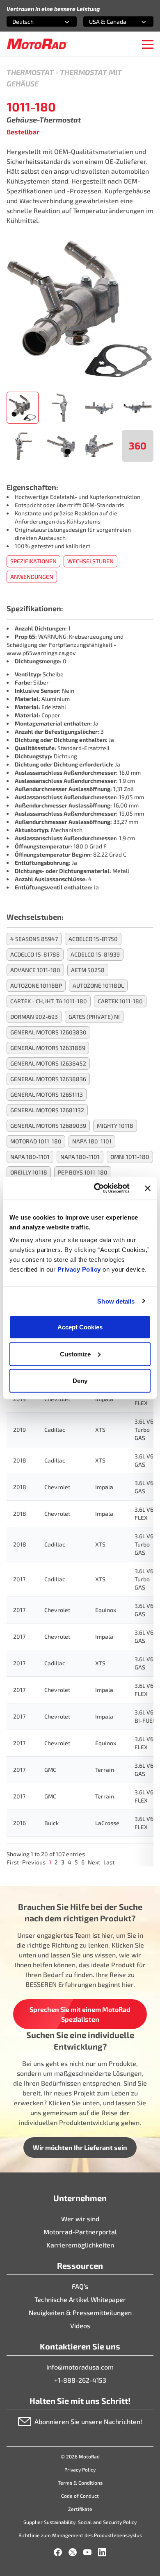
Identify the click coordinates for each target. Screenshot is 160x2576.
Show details (116, 1301)
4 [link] (70, 1862)
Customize (75, 1354)
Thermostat (30, 72)
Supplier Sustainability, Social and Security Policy (80, 2522)
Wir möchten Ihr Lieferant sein (80, 2147)
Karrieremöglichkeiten (80, 2245)
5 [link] (76, 1862)
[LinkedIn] (102, 2552)
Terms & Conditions (80, 2483)
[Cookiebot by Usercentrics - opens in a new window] (97, 1188)
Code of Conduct (80, 2496)
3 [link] (63, 1862)
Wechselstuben (90, 561)
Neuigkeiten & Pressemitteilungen (80, 2312)
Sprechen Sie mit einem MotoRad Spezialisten (80, 2014)
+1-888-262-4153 (80, 2380)
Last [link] (109, 1862)
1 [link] (50, 1862)
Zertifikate (80, 2509)
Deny (80, 1381)
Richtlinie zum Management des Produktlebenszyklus (80, 2535)
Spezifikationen (33, 561)
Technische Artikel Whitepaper (80, 2299)
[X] (73, 2552)
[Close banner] (148, 1188)
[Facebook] (58, 2552)
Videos (80, 2325)
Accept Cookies (80, 1327)
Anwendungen (32, 577)
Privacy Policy (80, 1269)
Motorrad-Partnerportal (80, 2232)
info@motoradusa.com (80, 2367)
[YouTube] (87, 2552)
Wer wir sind (80, 2219)
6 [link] (83, 1862)
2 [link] (56, 1862)
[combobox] (32, 22)
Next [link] (94, 1862)
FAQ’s (80, 2286)
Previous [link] (34, 1862)
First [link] (13, 1862)
